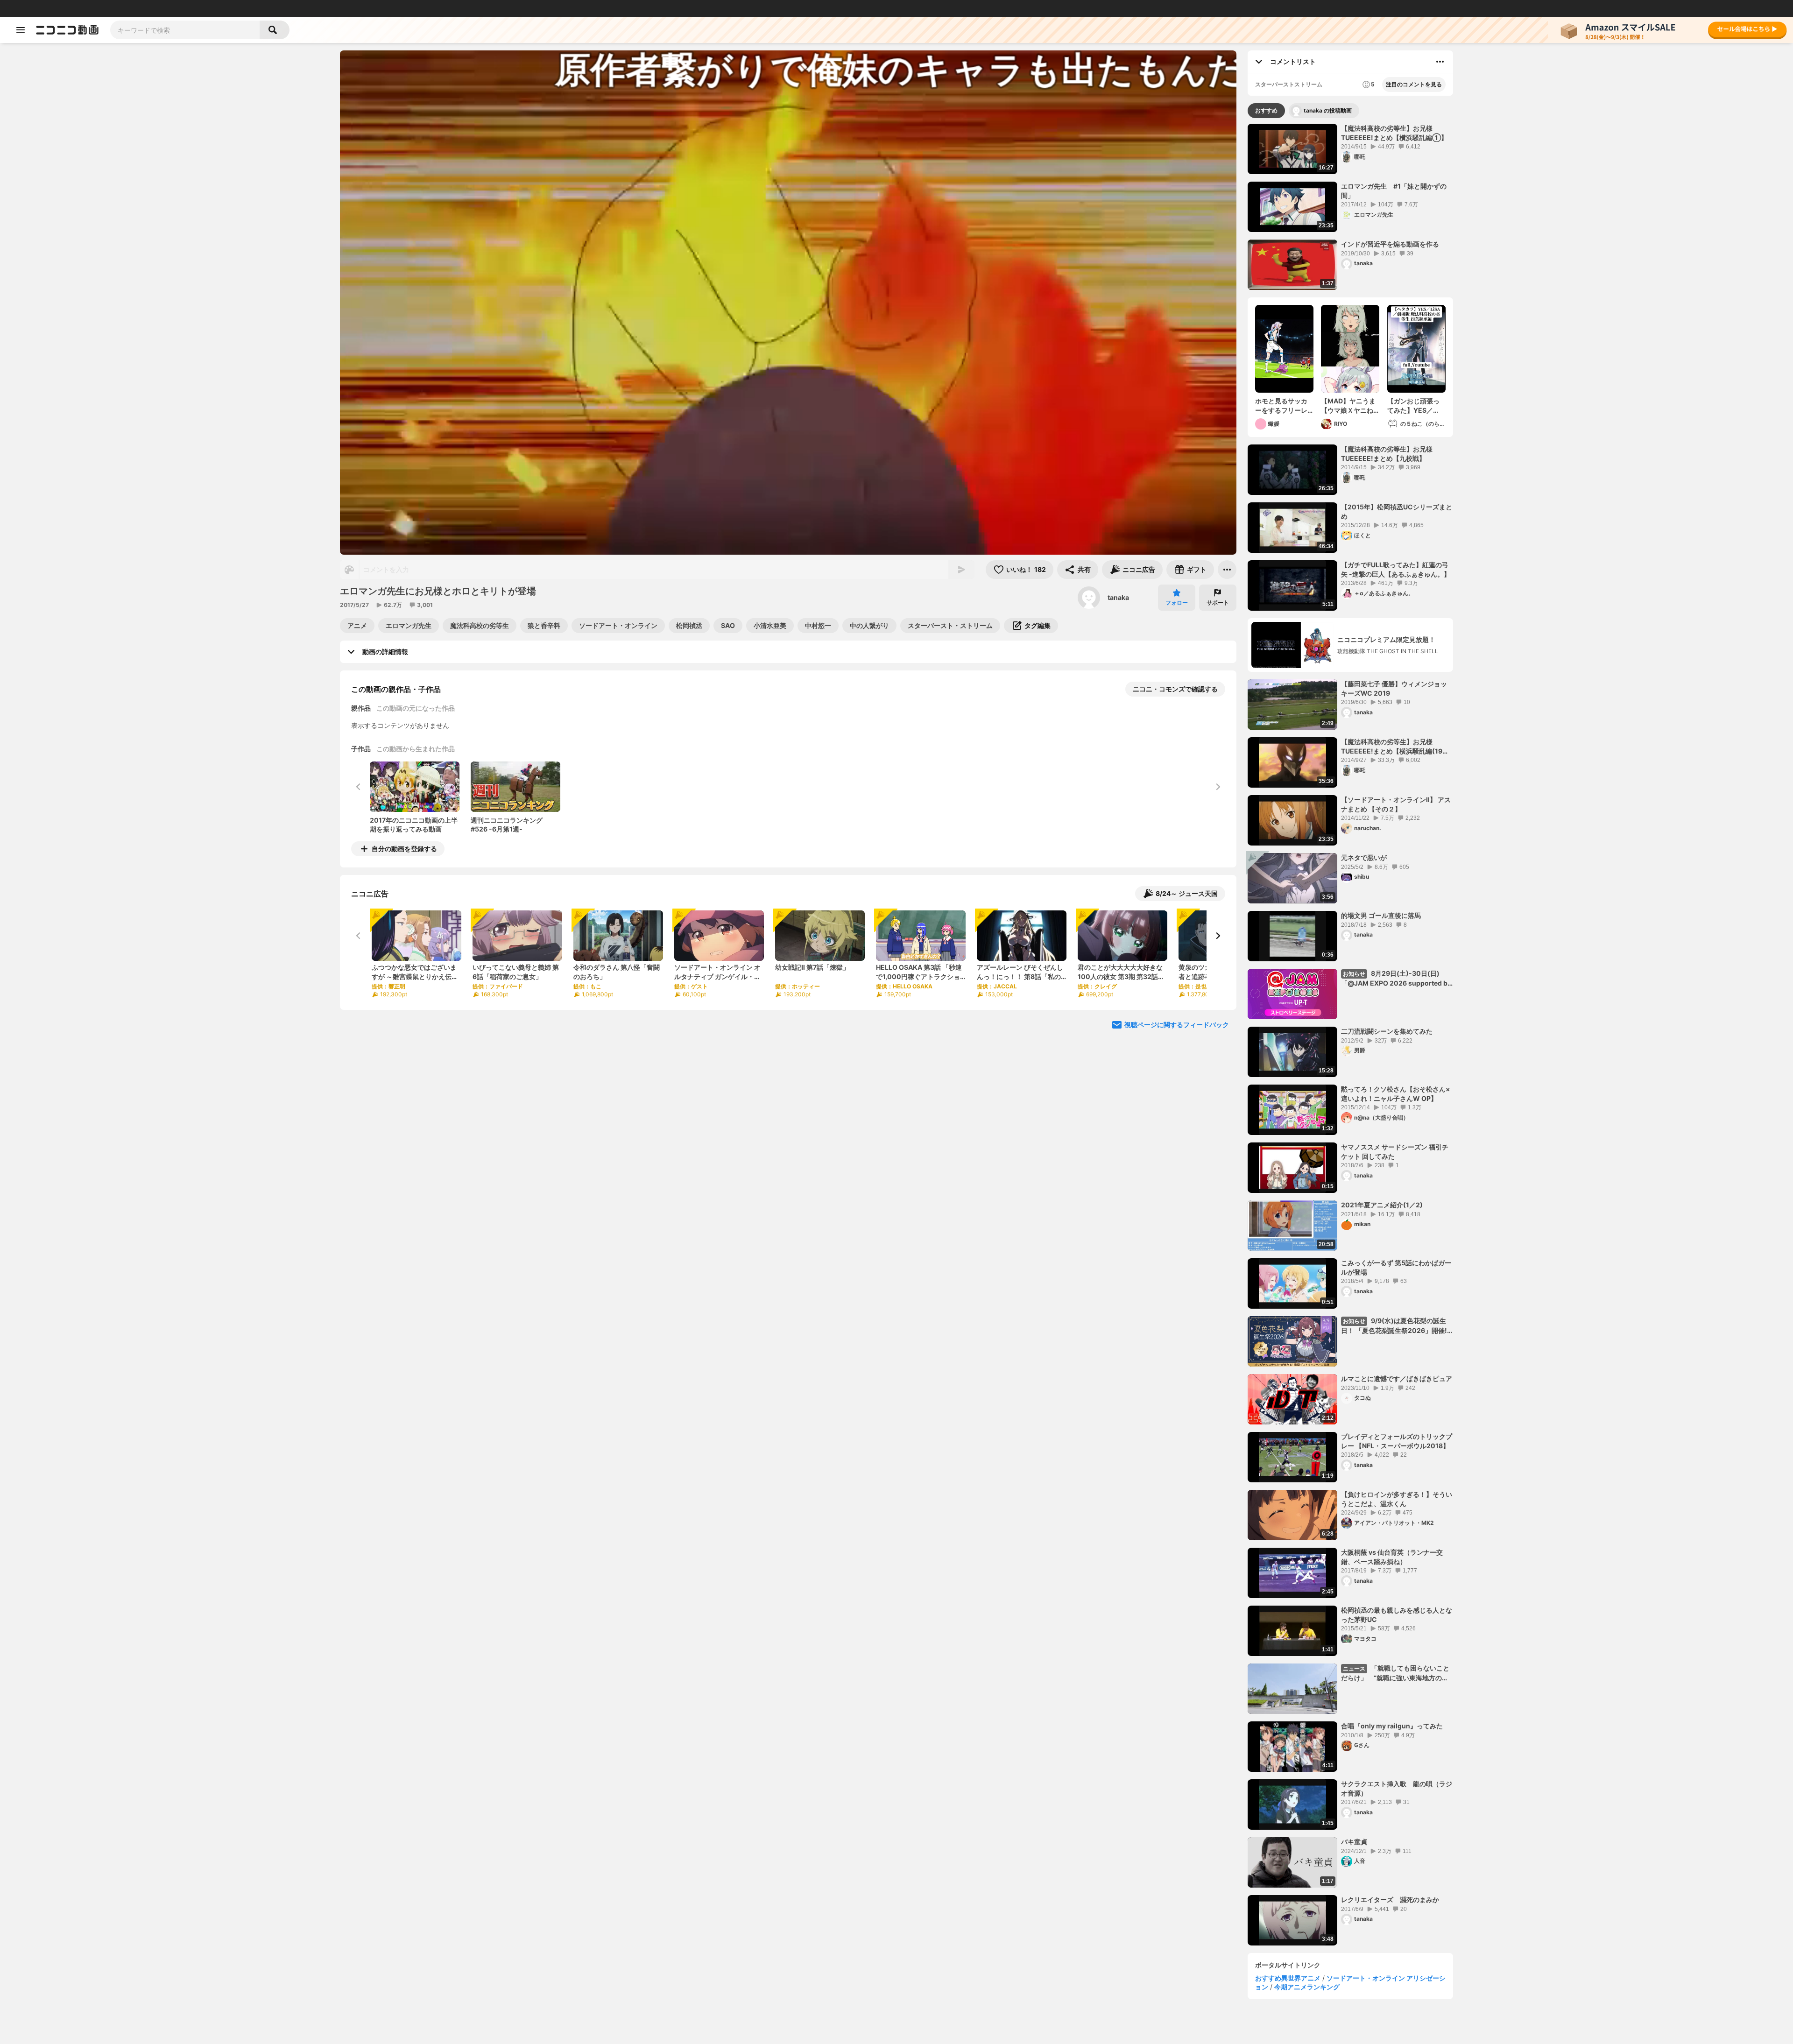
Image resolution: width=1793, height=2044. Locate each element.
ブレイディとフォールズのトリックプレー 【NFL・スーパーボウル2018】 (1397, 1441)
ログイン (1687, 8)
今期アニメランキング (1307, 1987)
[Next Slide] (1218, 936)
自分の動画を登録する (404, 849)
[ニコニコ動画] (67, 30)
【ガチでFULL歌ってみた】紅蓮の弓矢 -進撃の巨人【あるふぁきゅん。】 (1396, 569)
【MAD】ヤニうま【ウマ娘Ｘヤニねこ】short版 (1348, 406)
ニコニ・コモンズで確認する (1175, 689)
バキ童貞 (1354, 1842)
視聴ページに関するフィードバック (1177, 1025)
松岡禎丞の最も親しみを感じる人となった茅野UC (1397, 1615)
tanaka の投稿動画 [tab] (1328, 110)
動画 (35, 8)
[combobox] (185, 30)
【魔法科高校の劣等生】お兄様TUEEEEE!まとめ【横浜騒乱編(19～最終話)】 (1395, 747)
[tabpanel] (1350, 1035)
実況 (145, 8)
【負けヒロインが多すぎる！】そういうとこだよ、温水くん (1397, 1499)
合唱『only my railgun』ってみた (1392, 1726)
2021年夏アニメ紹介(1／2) (1382, 1205)
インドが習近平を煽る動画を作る (1390, 244)
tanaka (1118, 597)
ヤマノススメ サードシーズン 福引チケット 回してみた (1395, 1152)
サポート (1218, 603)
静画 (51, 8)
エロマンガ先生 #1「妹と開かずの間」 (1394, 191)
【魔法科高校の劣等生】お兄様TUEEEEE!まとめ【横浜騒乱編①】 (1394, 133)
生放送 (71, 8)
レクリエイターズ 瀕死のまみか (1390, 1900)
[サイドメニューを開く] (21, 30)
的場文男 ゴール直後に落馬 (1381, 915)
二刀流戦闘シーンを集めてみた (1387, 1031)
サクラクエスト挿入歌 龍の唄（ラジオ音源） (1397, 1788)
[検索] (275, 30)
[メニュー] (1227, 570)
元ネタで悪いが (1364, 857)
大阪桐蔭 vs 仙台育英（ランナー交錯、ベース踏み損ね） (1392, 1557)
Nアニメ (166, 8)
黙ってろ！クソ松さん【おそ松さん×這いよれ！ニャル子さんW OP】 (1396, 1094)
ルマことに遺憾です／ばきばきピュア (1397, 1378)
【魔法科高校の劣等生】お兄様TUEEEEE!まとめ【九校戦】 (1387, 454)
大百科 (126, 8)
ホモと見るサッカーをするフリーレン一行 (1281, 406)
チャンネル (98, 8)
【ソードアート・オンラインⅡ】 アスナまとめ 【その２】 (1396, 804)
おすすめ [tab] (1266, 110)
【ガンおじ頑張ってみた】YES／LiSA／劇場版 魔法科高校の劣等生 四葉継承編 (1415, 406)
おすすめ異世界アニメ (1288, 1978)
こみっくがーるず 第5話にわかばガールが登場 (1396, 1267)
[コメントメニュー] (1440, 62)
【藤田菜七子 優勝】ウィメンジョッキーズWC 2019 (1394, 688)
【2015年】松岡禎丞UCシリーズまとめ (1397, 511)
